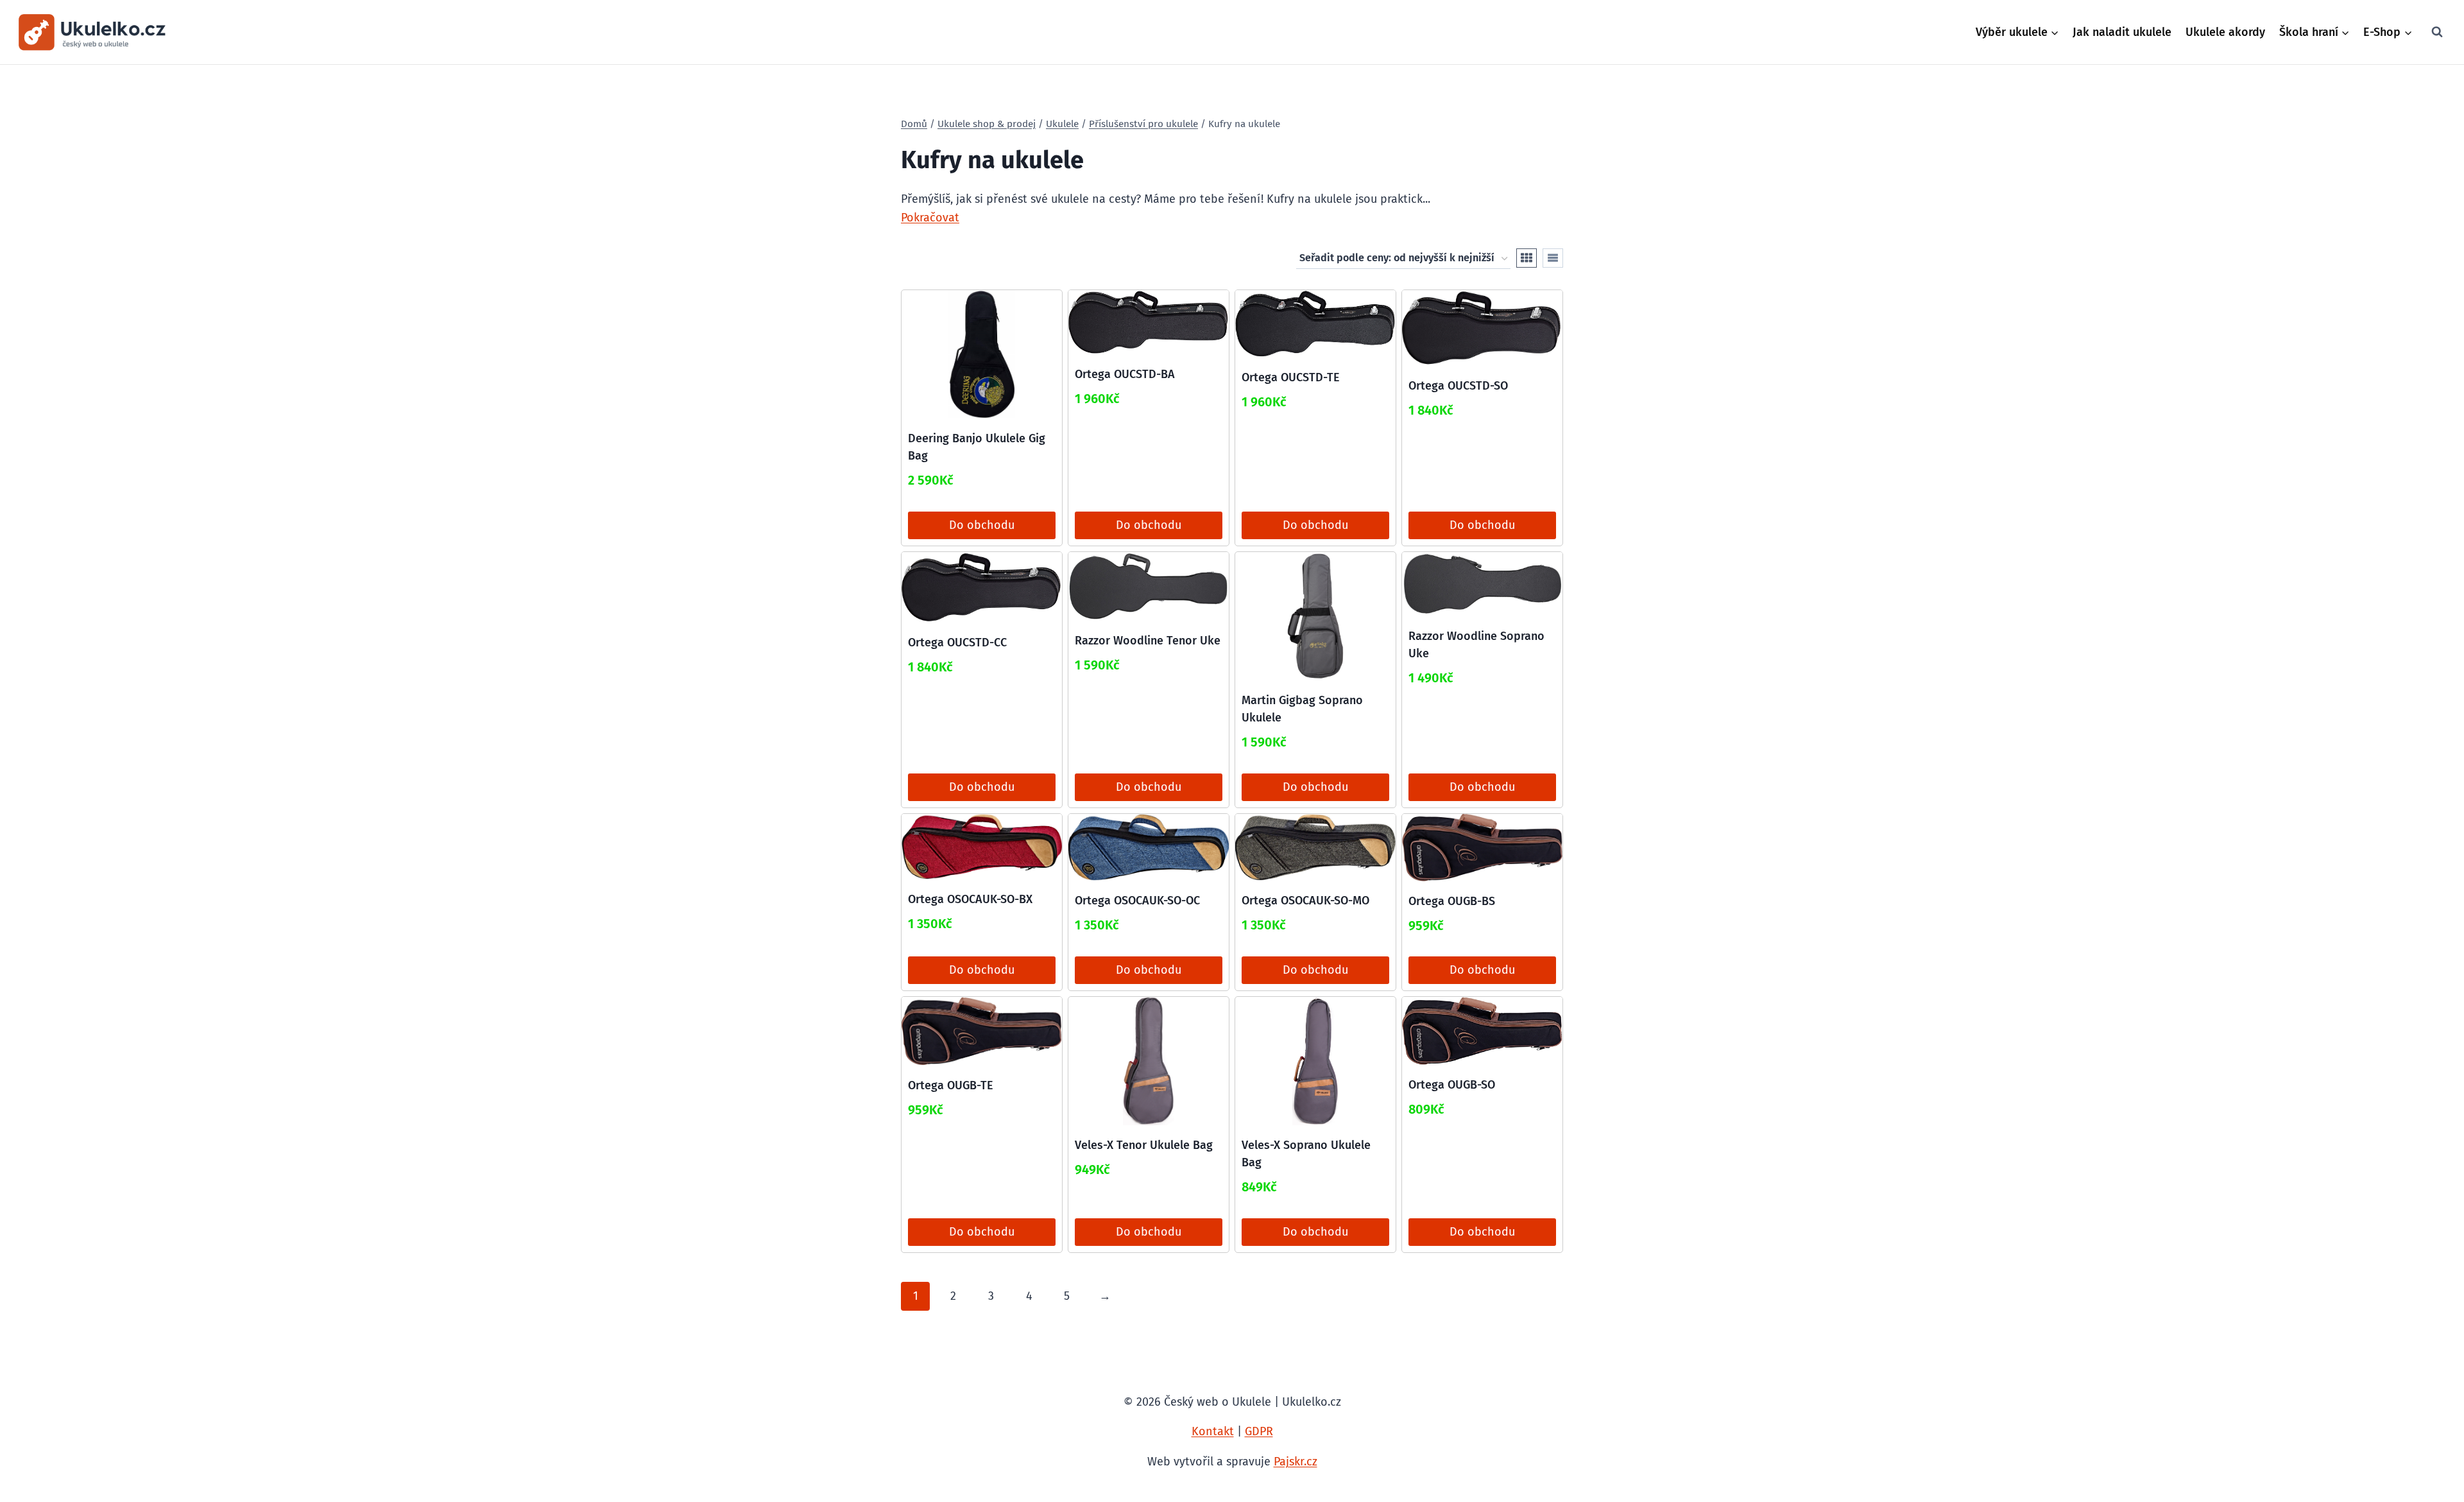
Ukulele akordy (2225, 32)
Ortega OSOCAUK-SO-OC (1137, 901)
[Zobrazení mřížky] (1527, 258)
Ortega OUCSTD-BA (1125, 374)
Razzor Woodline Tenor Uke (1148, 641)
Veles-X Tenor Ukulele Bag (1144, 1145)
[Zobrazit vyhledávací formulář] (2437, 32)
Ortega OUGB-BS (1452, 901)
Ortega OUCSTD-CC (957, 643)
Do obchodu (982, 525)
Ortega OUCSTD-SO (1458, 386)
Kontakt (1213, 1431)
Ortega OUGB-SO (1452, 1085)
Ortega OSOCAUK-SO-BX (970, 899)
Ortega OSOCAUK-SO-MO (1305, 901)
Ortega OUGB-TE (951, 1085)
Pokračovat (930, 218)
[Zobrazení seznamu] (1553, 258)
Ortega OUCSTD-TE (1291, 377)
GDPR (1259, 1431)
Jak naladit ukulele (2122, 32)
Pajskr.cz (1296, 1462)
